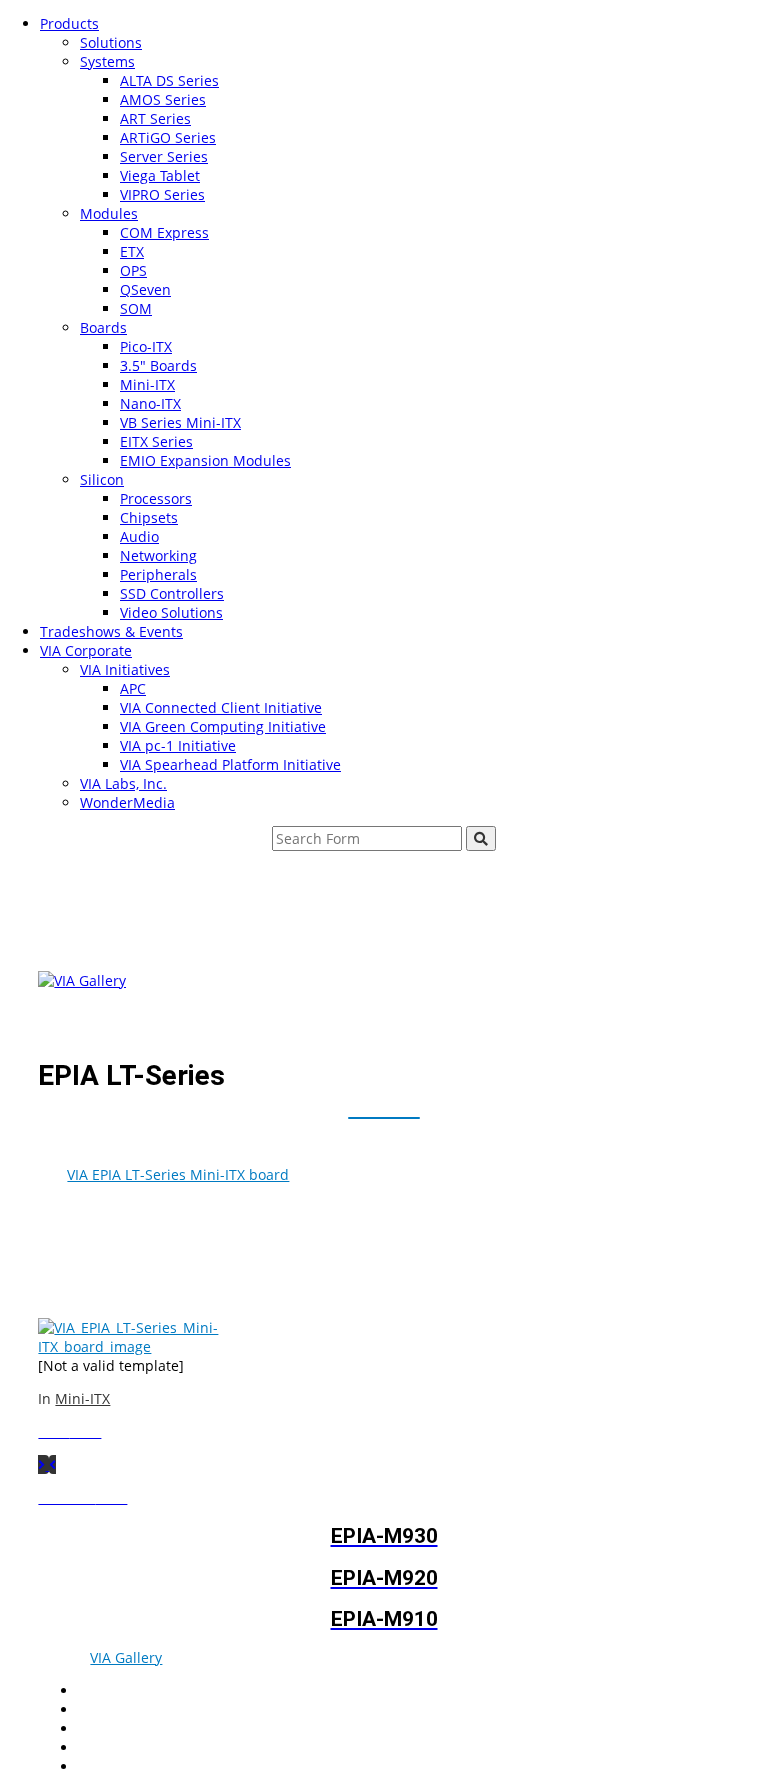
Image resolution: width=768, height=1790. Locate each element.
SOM (136, 308)
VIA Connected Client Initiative (221, 707)
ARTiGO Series (168, 137)
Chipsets (149, 517)
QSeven (145, 289)
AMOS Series (163, 99)
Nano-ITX (150, 403)
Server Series (164, 156)
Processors (156, 498)
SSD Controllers (172, 593)
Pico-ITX (146, 346)
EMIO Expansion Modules (205, 460)
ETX (132, 251)
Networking (158, 555)
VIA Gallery (126, 1657)
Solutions (111, 42)
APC (133, 688)
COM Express (164, 232)
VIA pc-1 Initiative (178, 745)
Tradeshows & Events (111, 631)
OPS (133, 270)
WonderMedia (127, 802)
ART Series (155, 118)
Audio (139, 536)
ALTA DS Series (169, 80)
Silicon (102, 479)
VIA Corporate (86, 650)
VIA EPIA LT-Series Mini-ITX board (178, 1174)
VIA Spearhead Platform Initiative (230, 764)
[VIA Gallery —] (82, 980)
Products (69, 23)
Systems (107, 61)
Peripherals (158, 574)
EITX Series (156, 441)
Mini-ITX (147, 384)
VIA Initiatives (125, 669)
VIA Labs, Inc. (123, 783)
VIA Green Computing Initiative (223, 726)
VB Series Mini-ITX (180, 422)
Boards (103, 327)
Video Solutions (171, 612)
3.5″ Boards (158, 365)
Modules (109, 213)
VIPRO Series (162, 194)
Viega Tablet (160, 175)
